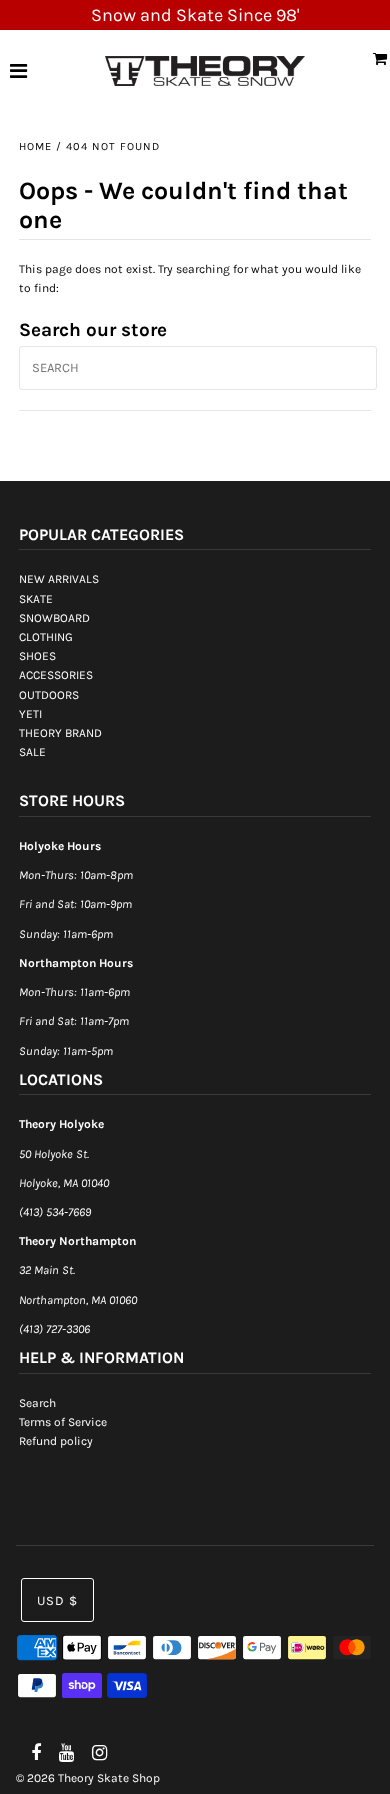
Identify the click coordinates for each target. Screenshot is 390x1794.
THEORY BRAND (60, 733)
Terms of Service (63, 1422)
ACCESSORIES (56, 675)
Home (35, 146)
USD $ (57, 1600)
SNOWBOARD (54, 618)
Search (37, 1403)
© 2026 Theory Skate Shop (88, 1778)
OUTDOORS (49, 695)
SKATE (36, 599)
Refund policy (56, 1441)
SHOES (37, 656)
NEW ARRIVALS (59, 579)
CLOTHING (46, 637)
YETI (30, 714)
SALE (32, 752)
